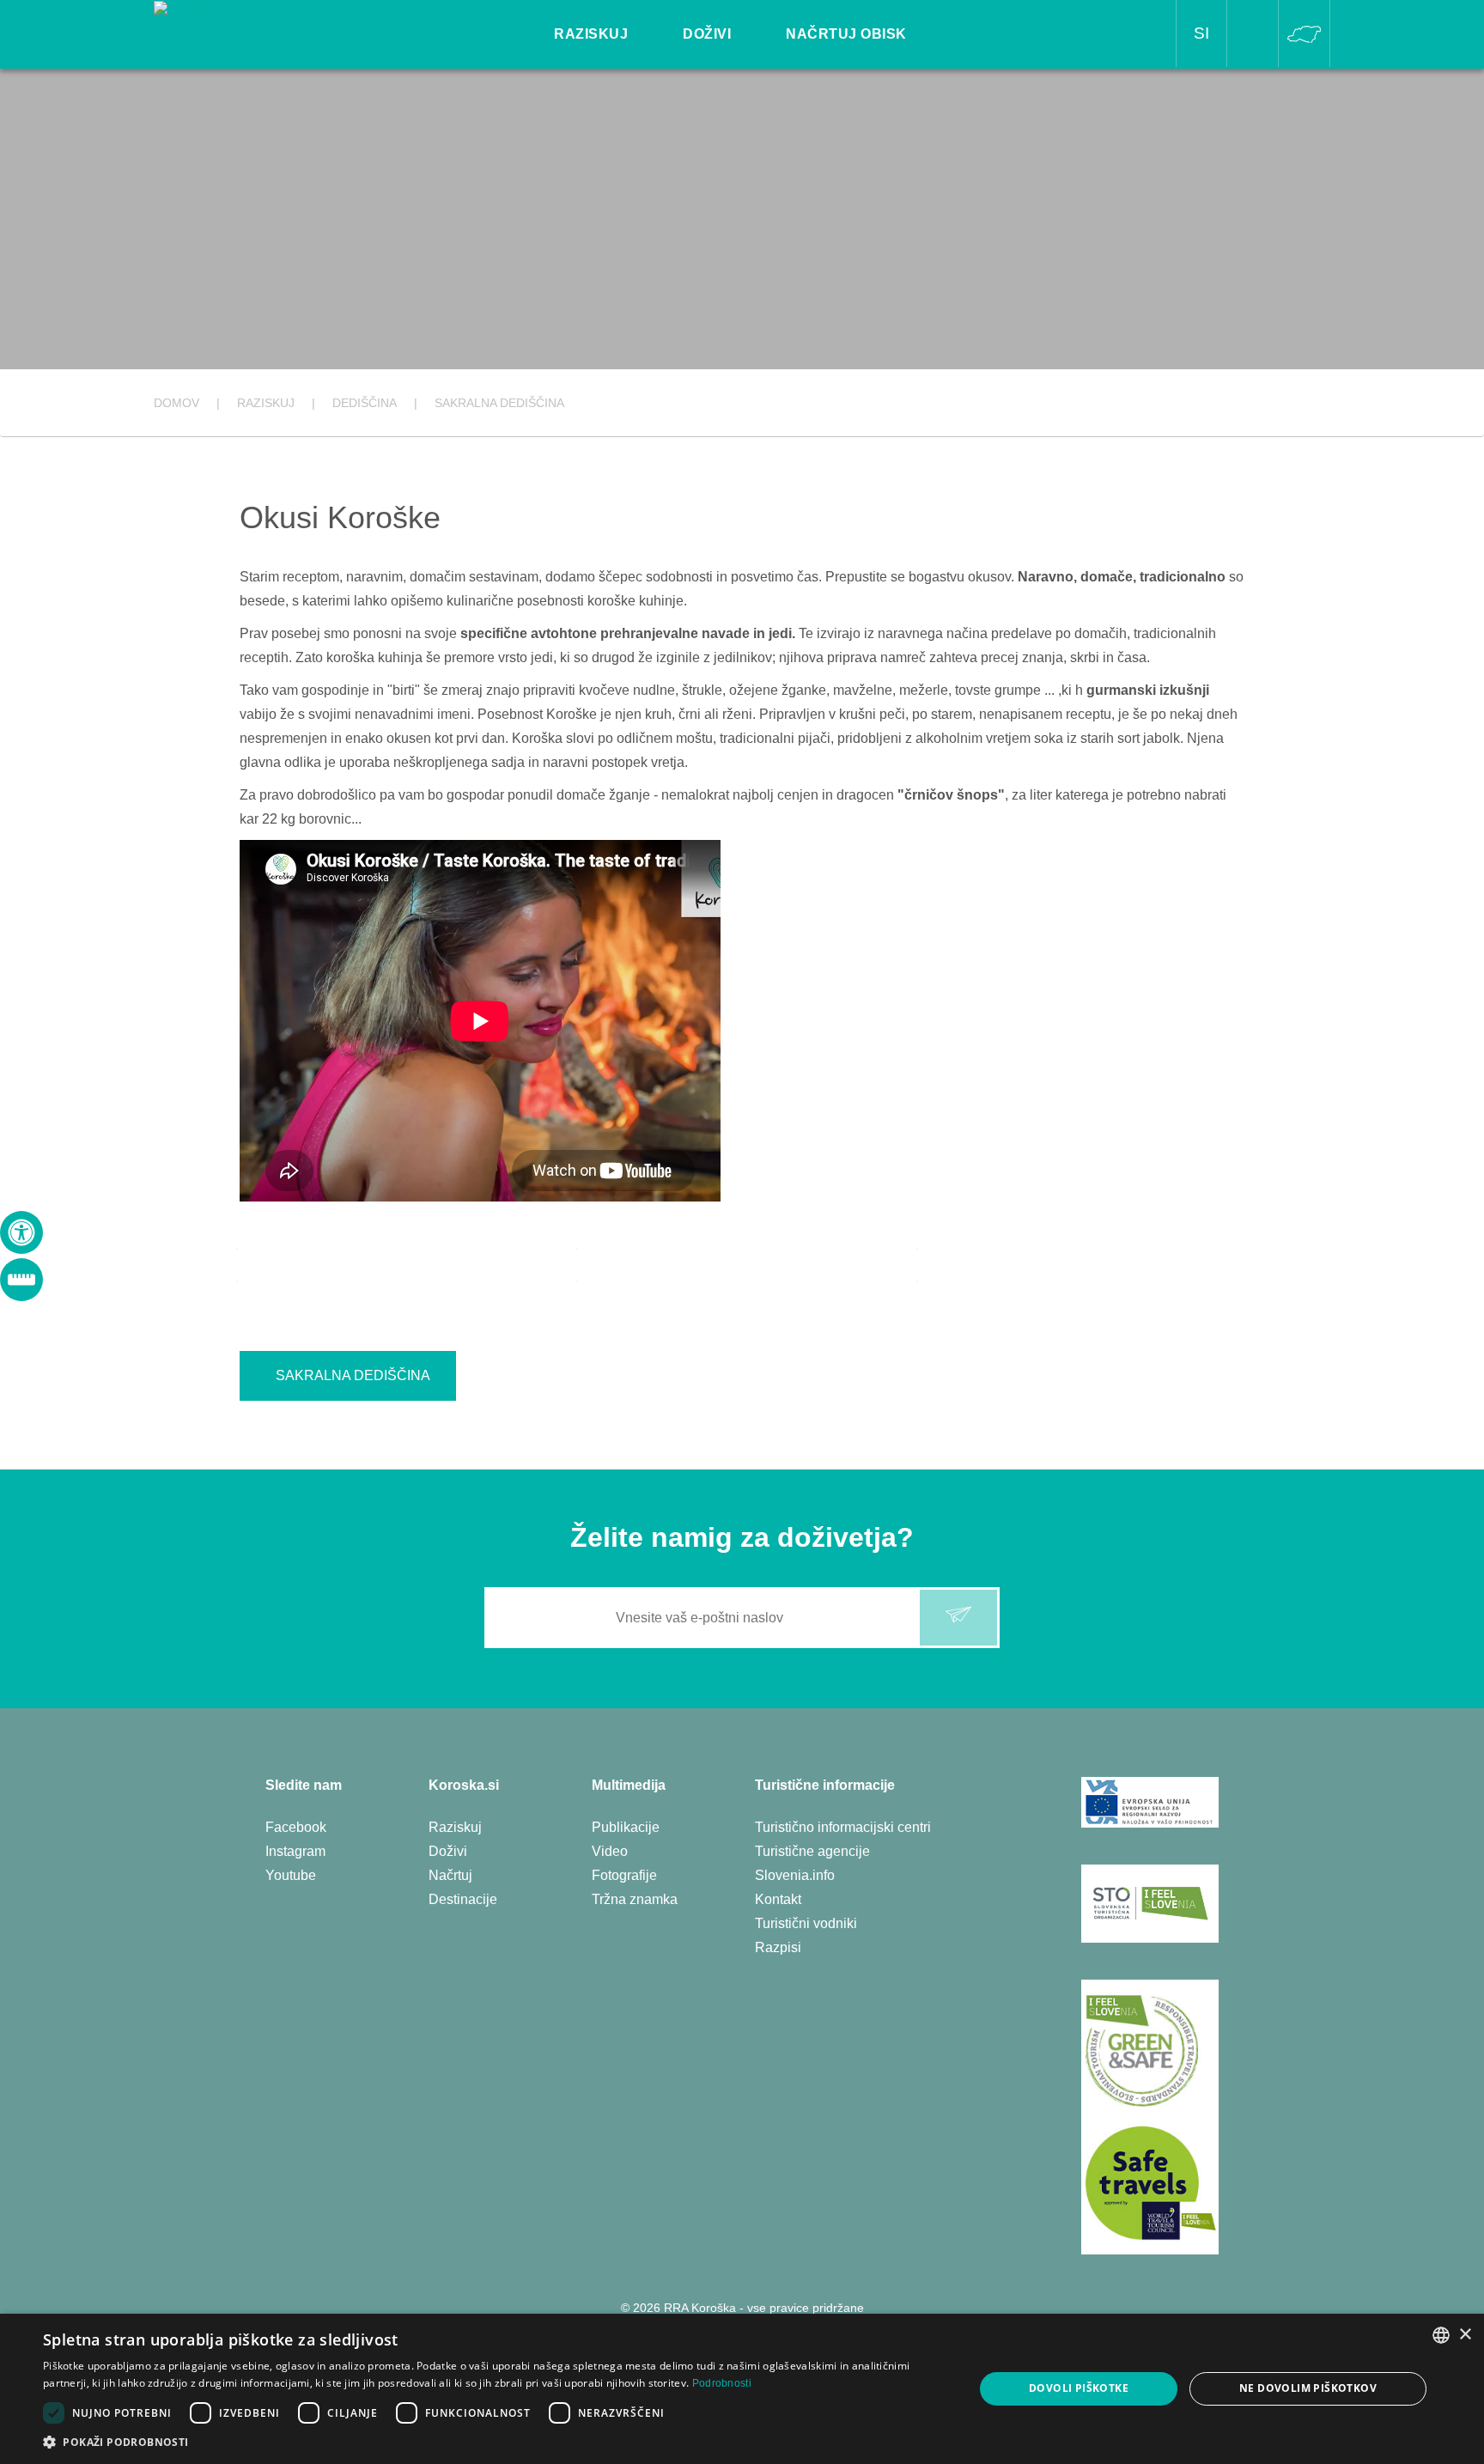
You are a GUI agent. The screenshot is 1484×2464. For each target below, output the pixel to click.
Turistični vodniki (806, 1923)
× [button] (1465, 2335)
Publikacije (626, 1827)
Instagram (295, 1851)
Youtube (291, 1875)
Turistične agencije (812, 1851)
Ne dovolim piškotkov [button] (1308, 2388)
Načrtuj (450, 1875)
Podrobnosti (722, 2383)
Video (610, 1851)
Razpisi (778, 1947)
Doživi (448, 1851)
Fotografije (624, 1875)
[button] (495, 2442)
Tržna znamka (635, 1899)
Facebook (296, 1827)
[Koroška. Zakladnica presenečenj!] (265, 12)
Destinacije (463, 1899)
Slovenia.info (795, 1875)
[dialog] (742, 2389)
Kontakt (778, 1899)
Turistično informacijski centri (843, 1827)
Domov (176, 403)
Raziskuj (455, 1827)
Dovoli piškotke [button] (1079, 2388)
